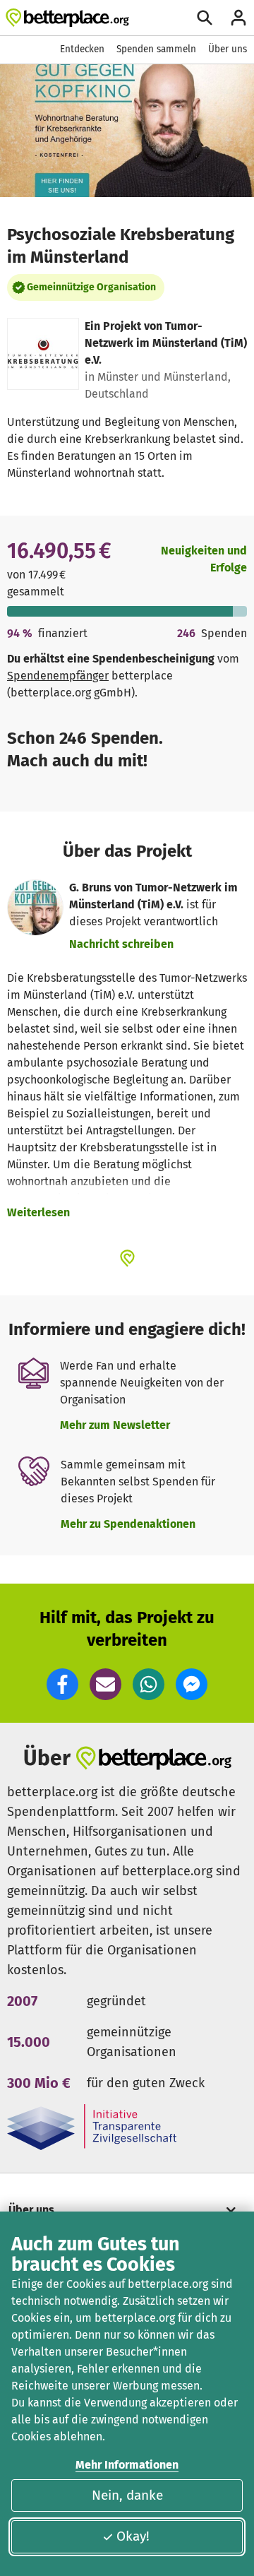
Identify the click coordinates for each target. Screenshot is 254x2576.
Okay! (133, 2536)
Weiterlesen (38, 1212)
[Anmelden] (238, 18)
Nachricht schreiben (121, 944)
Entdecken (82, 49)
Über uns (228, 49)
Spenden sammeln (156, 49)
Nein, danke (127, 2495)
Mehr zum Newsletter (115, 1425)
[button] (62, 1684)
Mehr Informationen (127, 2465)
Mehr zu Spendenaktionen (128, 1524)
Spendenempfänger (58, 676)
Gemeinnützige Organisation (91, 287)
